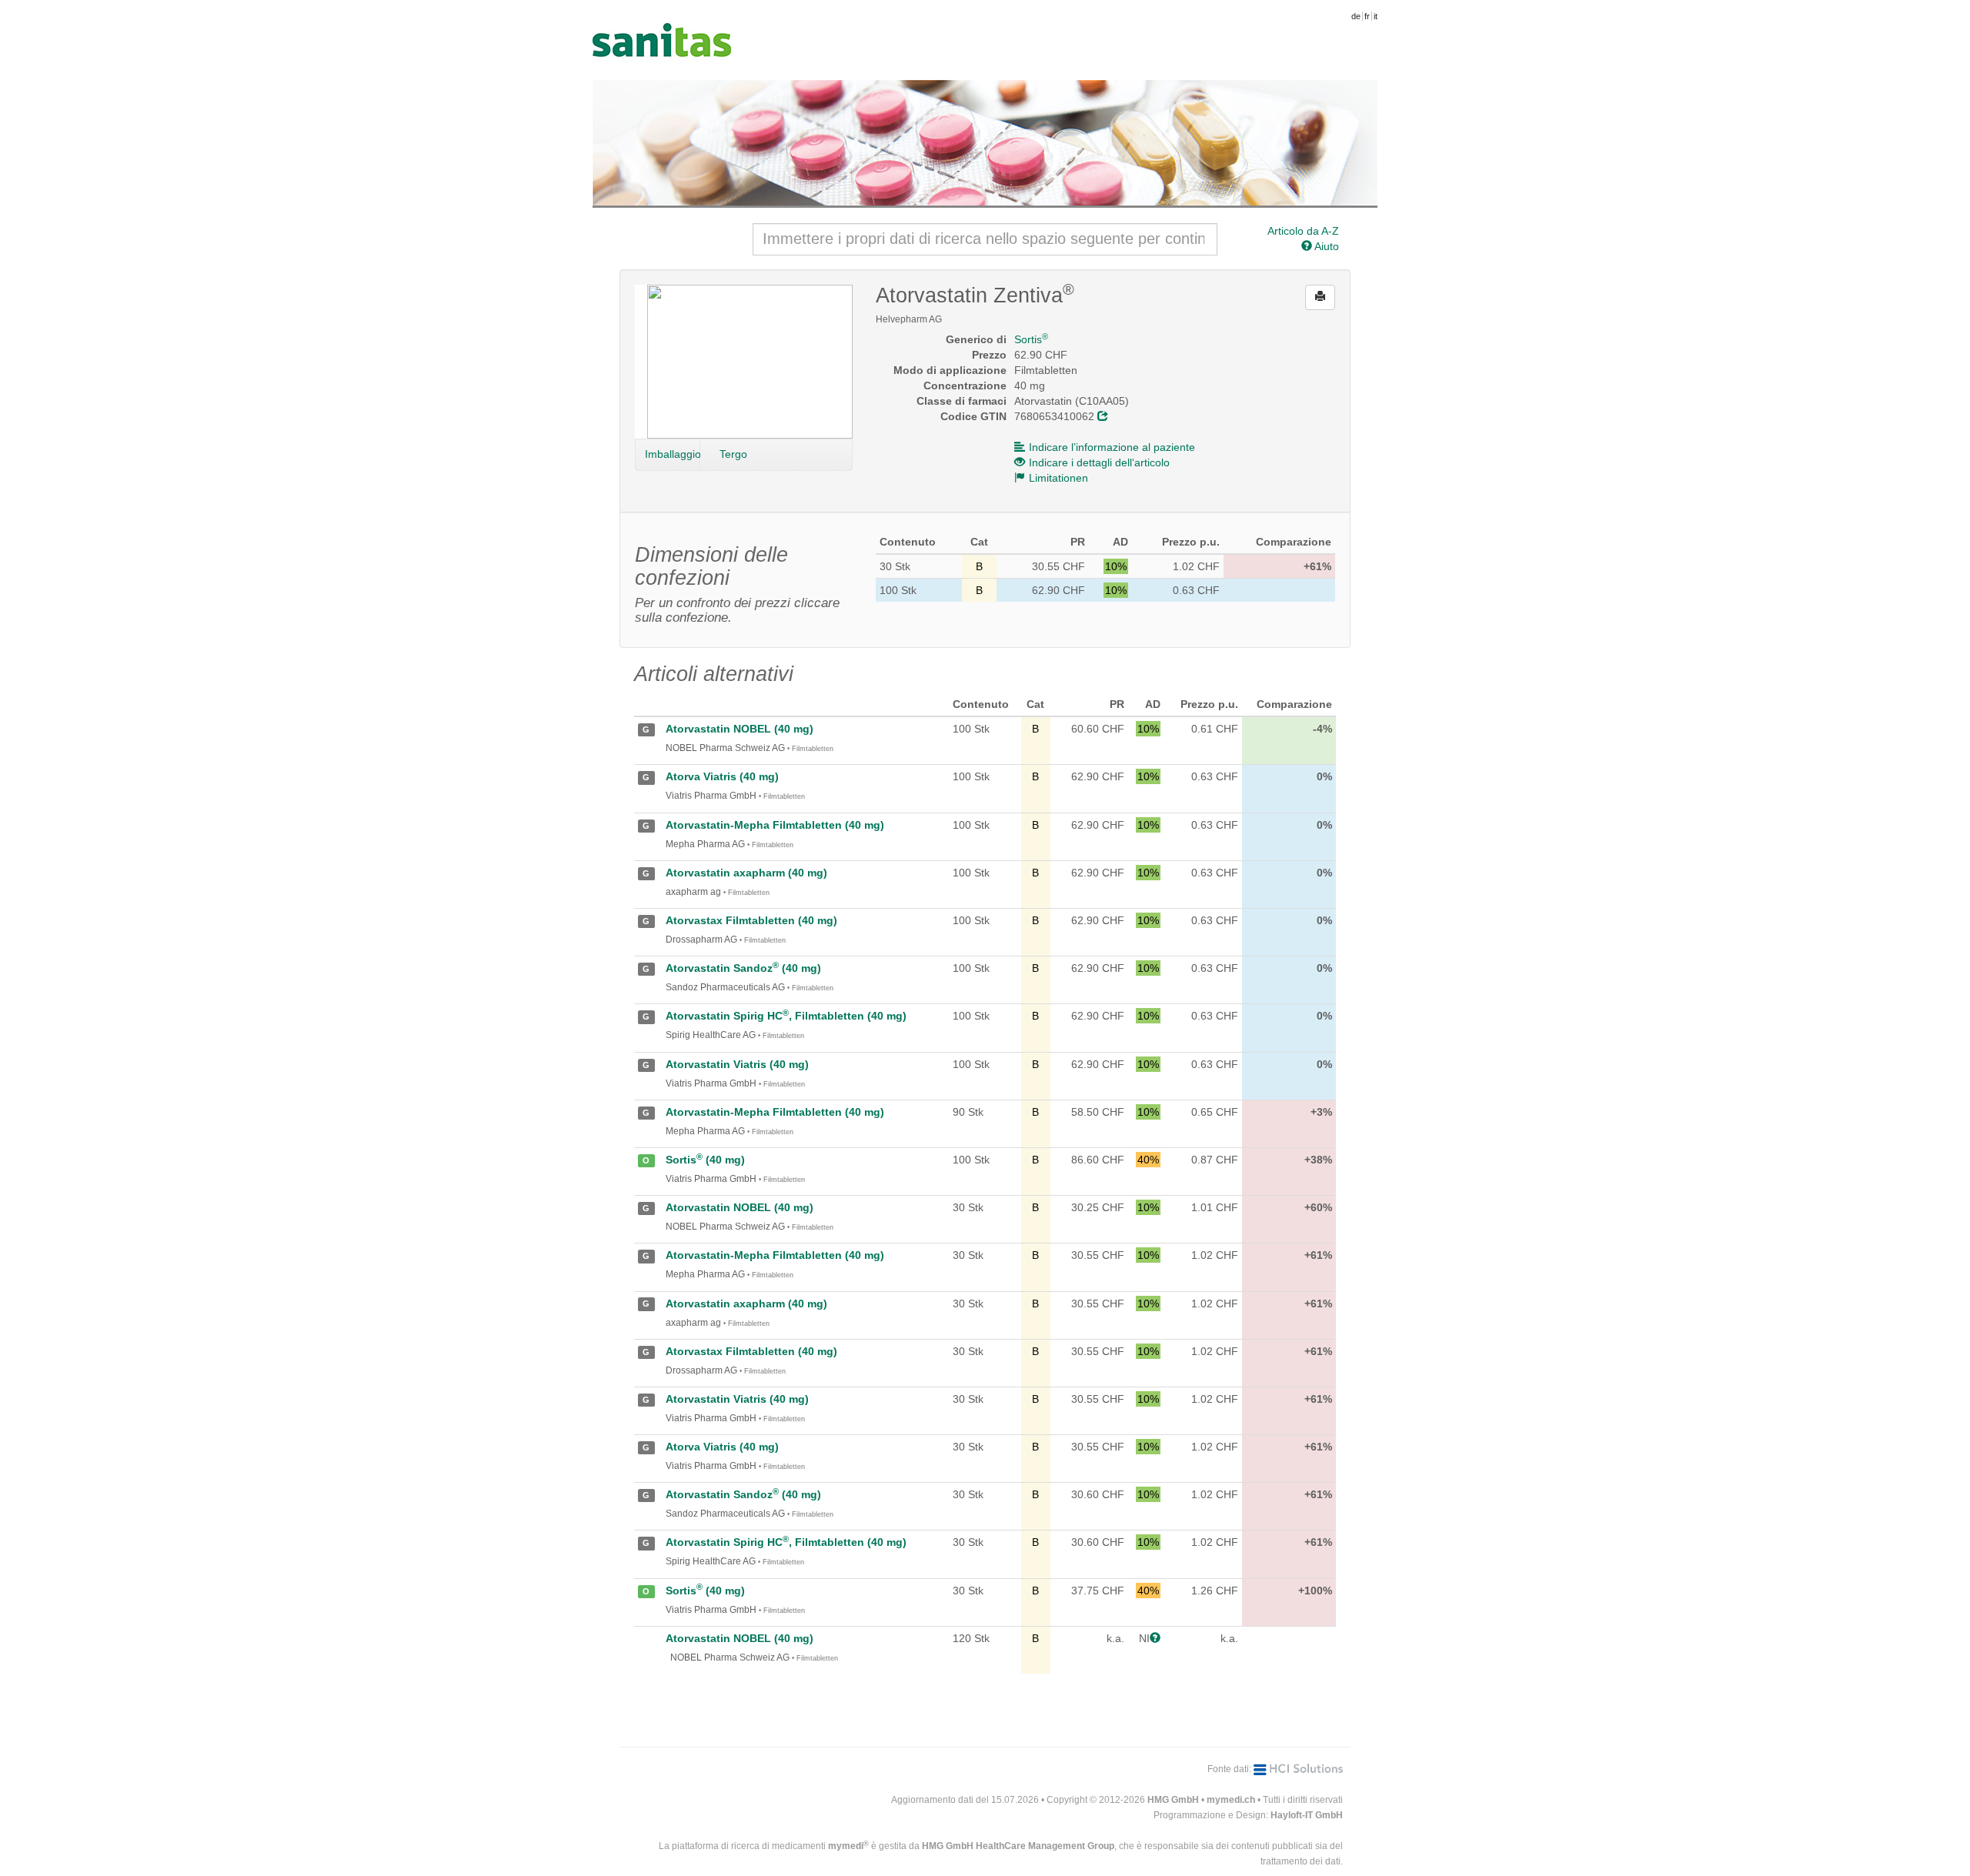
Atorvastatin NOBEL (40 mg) (740, 729)
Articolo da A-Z (1303, 231)
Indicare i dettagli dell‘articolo (1099, 462)
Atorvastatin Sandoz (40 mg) (743, 968)
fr (1367, 16)
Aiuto (1326, 246)
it (1376, 16)
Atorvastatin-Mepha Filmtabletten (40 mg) (775, 825)
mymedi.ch (1231, 1800)
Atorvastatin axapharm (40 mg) (746, 873)
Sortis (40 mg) (705, 1160)
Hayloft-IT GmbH (1307, 1815)
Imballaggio (673, 454)
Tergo (733, 454)
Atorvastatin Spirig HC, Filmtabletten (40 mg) (786, 1016)
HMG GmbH (1173, 1800)
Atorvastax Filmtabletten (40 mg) (751, 920)
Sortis (1031, 339)
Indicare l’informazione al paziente (1112, 447)
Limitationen (1058, 478)
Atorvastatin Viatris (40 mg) (737, 1064)
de (1356, 16)
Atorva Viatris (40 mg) (722, 776)
